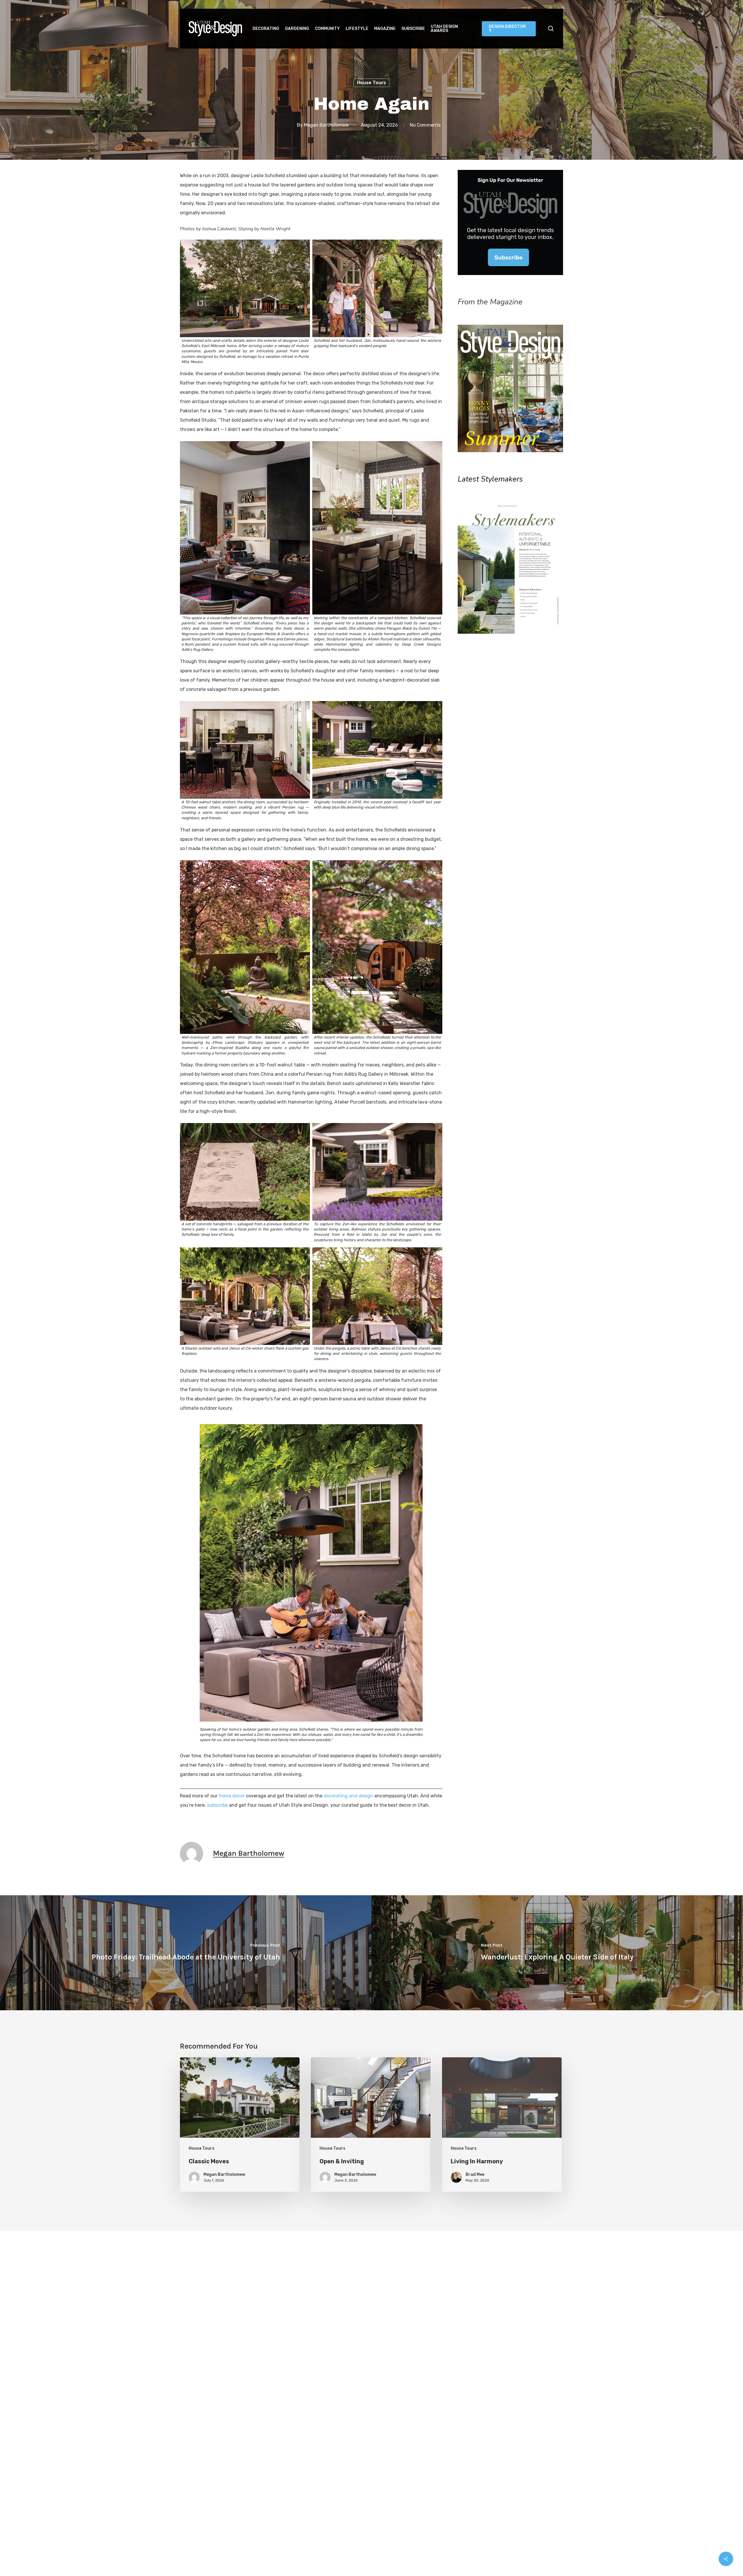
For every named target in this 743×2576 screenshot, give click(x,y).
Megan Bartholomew (326, 125)
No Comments (425, 125)
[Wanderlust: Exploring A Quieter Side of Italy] (557, 1953)
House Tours (371, 83)
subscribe (217, 1805)
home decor (232, 1796)
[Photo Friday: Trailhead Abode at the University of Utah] (186, 1953)
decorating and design (348, 1796)
